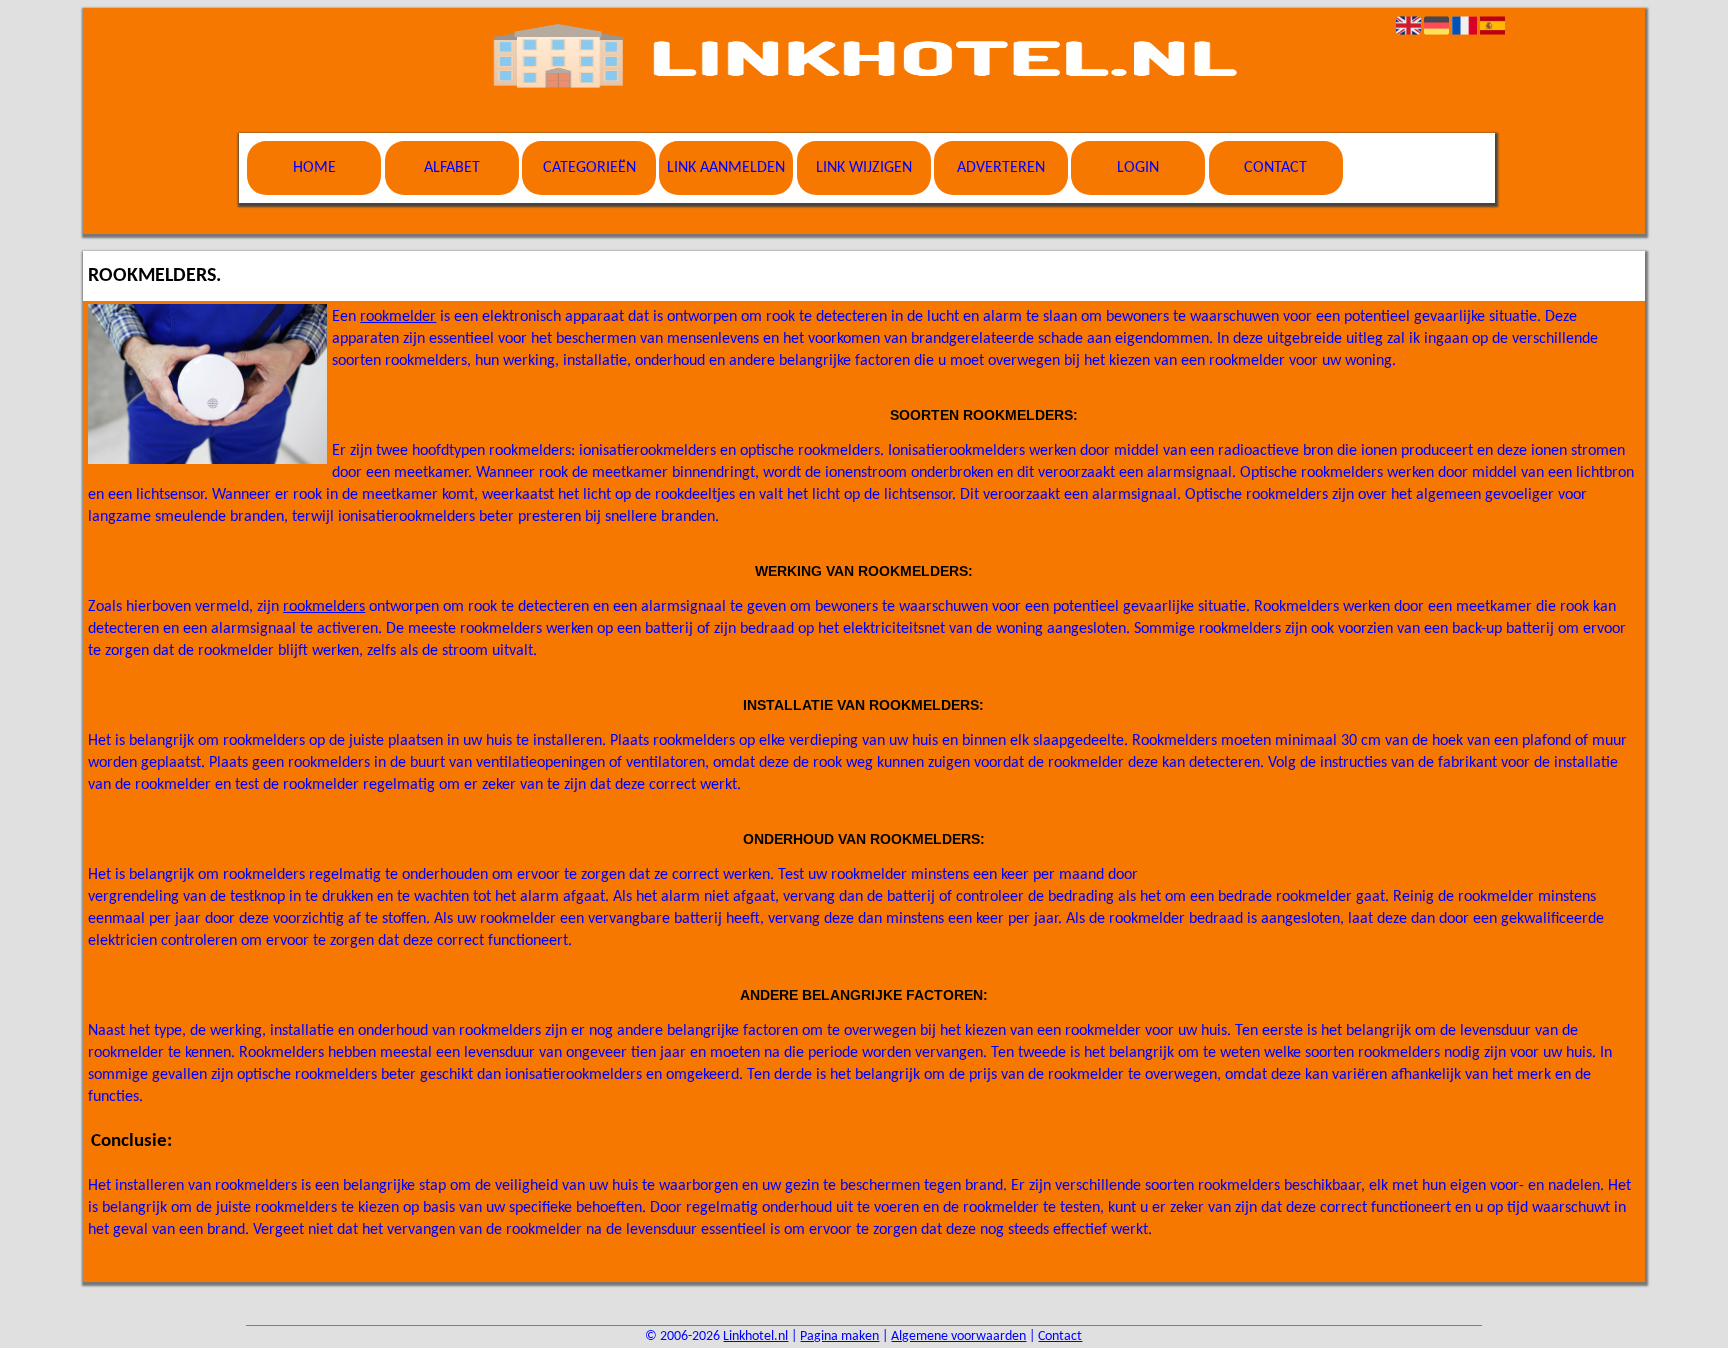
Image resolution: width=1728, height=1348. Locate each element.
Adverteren (1001, 168)
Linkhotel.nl (755, 1336)
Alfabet (452, 168)
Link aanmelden (726, 168)
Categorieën (589, 168)
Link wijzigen (864, 168)
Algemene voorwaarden (958, 1336)
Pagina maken (839, 1336)
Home (314, 168)
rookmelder (398, 317)
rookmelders (324, 607)
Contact (1275, 168)
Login (1138, 168)
